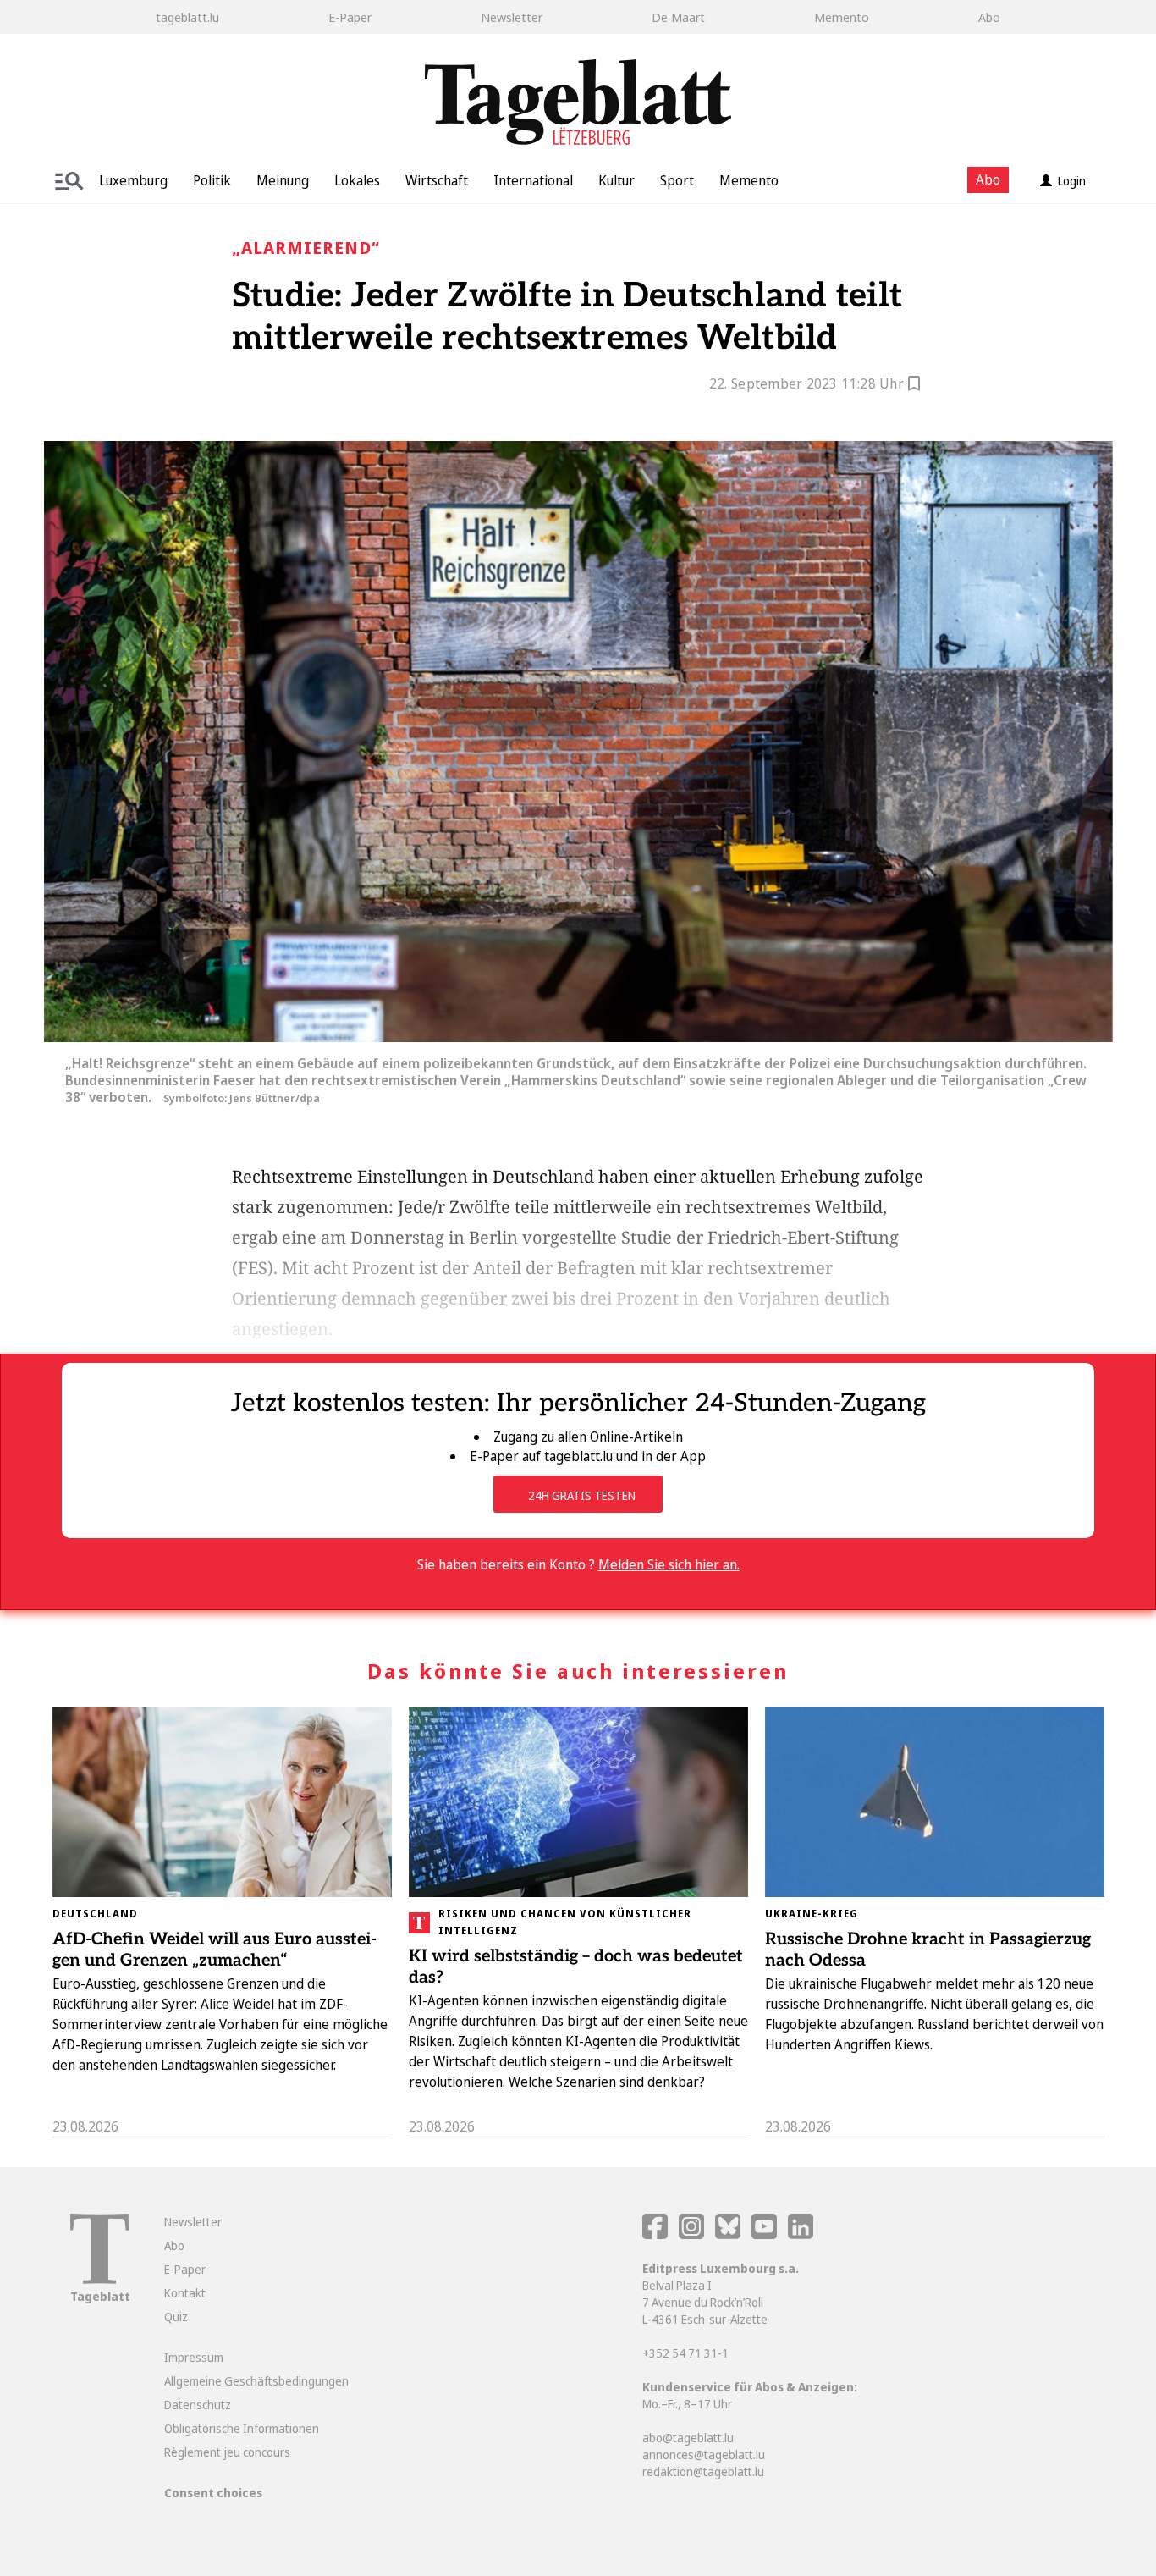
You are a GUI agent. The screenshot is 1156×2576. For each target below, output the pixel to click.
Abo (989, 17)
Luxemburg (133, 180)
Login (1072, 181)
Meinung (283, 180)
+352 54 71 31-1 (685, 2353)
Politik (212, 180)
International (533, 180)
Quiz (176, 2317)
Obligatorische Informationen (242, 2428)
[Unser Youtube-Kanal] (765, 2234)
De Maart (678, 17)
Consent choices (213, 2493)
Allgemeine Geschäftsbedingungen (256, 2381)
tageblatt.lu (187, 17)
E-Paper (350, 17)
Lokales (357, 180)
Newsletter (512, 17)
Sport (677, 180)
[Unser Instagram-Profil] (691, 2234)
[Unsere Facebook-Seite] (655, 2234)
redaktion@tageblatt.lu (703, 2471)
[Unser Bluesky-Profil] (729, 2234)
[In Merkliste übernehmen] (914, 386)
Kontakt (185, 2293)
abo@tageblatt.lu (688, 2438)
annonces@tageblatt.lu (704, 2455)
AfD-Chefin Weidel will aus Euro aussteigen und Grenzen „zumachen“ (215, 1950)
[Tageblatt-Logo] (99, 2279)
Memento (842, 17)
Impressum (194, 2357)
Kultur (617, 180)
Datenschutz (198, 2405)
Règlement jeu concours (227, 2452)
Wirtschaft (437, 180)
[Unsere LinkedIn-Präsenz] (801, 2234)
